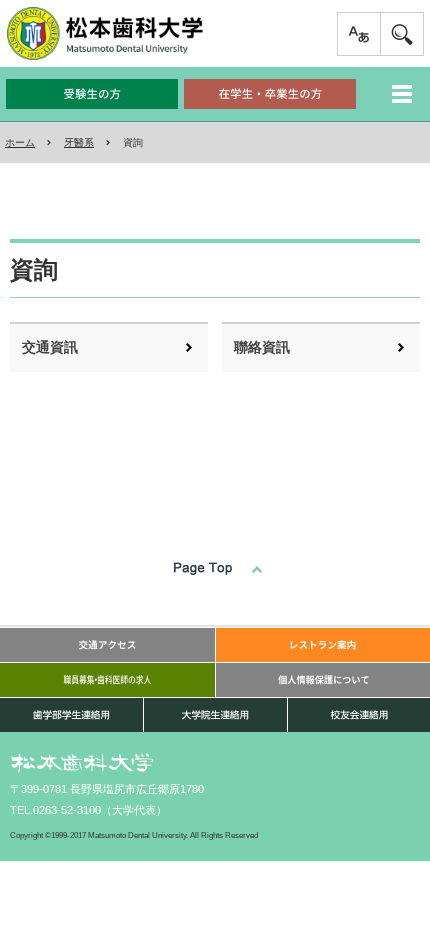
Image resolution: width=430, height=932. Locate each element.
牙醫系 (79, 142)
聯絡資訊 (262, 347)
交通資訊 (50, 347)
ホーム (20, 142)
